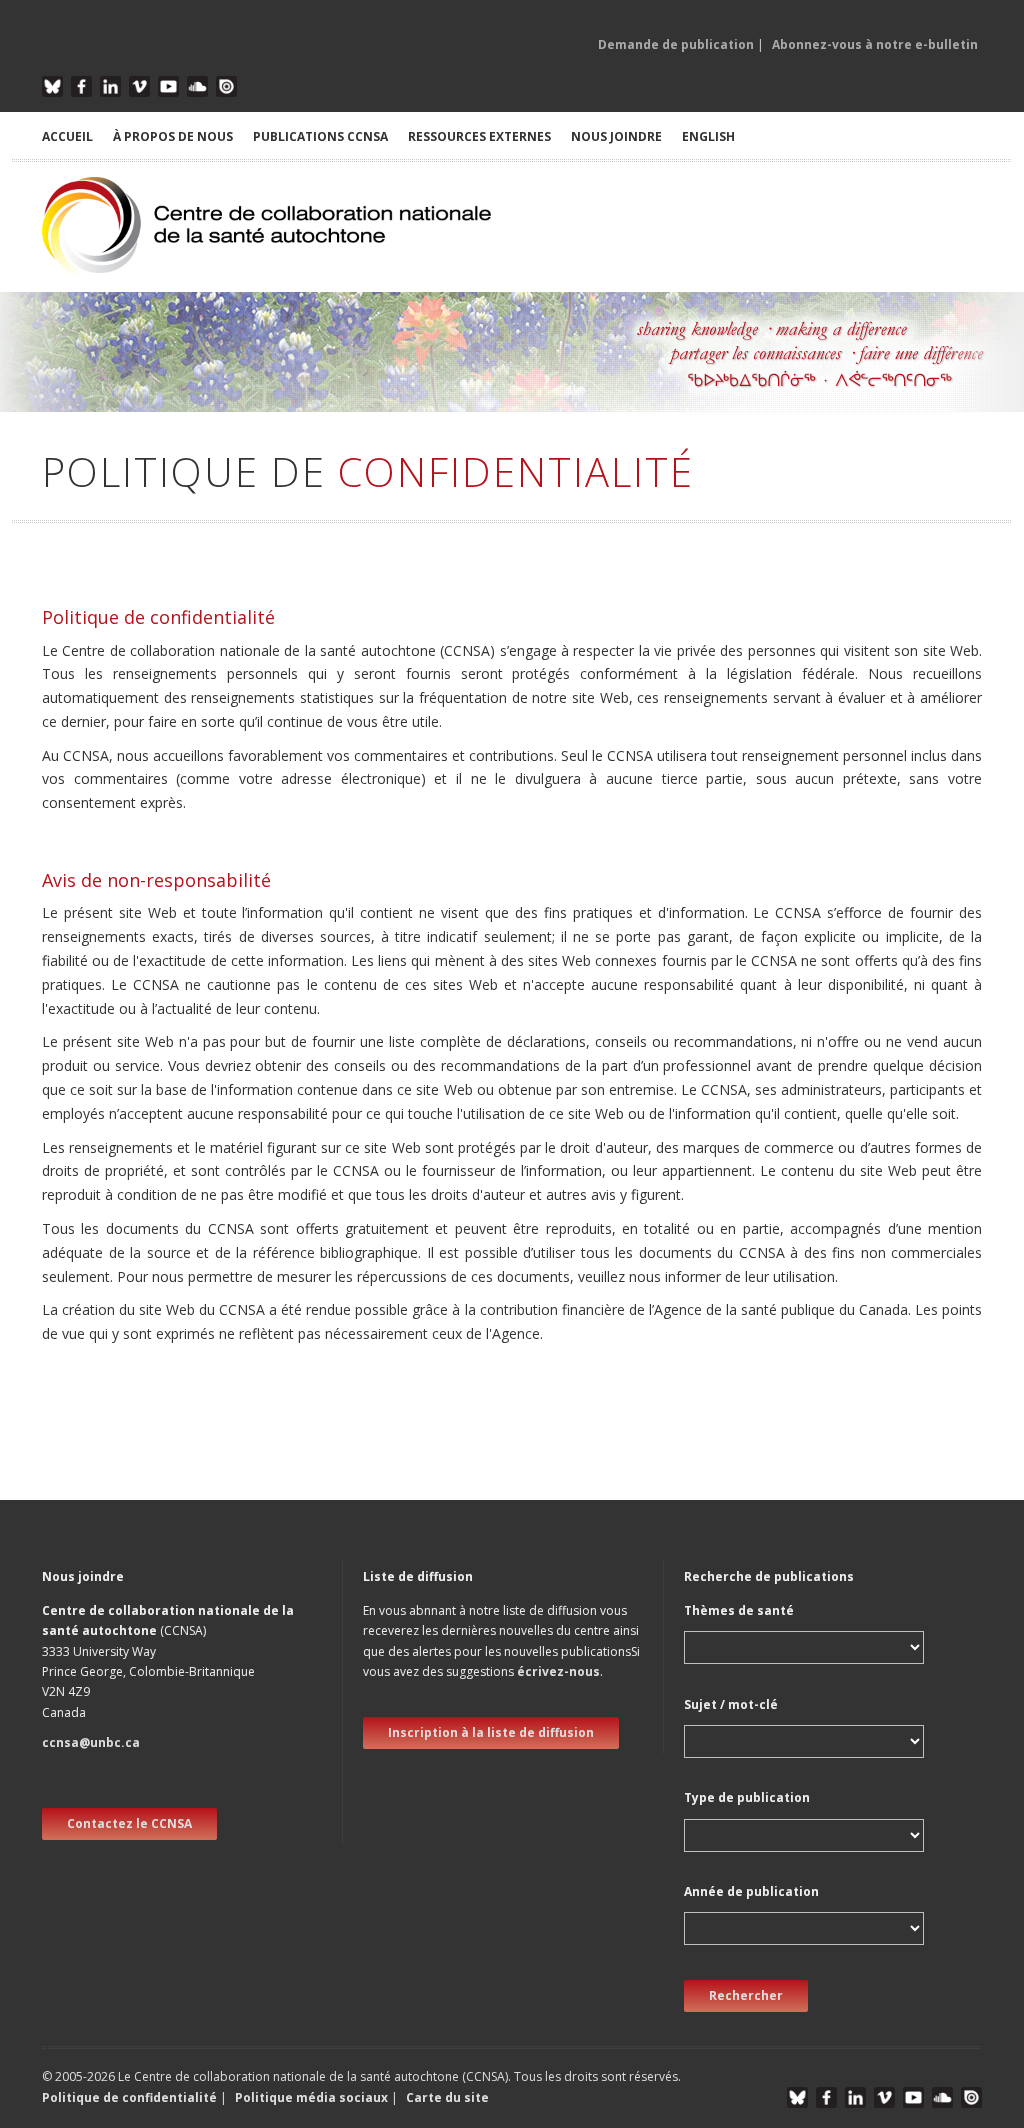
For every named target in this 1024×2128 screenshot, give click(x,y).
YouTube (168, 86)
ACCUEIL (67, 136)
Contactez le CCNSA (129, 1823)
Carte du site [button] (447, 2097)
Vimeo (139, 86)
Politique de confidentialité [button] (131, 2097)
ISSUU (226, 86)
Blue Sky (52, 86)
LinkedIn (110, 86)
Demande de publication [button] (676, 44)
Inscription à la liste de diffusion (491, 1732)
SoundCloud (197, 86)
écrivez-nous (558, 1671)
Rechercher (746, 1995)
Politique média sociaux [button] (311, 2097)
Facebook (81, 86)
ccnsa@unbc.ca (91, 1742)
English (708, 136)
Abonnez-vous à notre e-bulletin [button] (875, 44)
